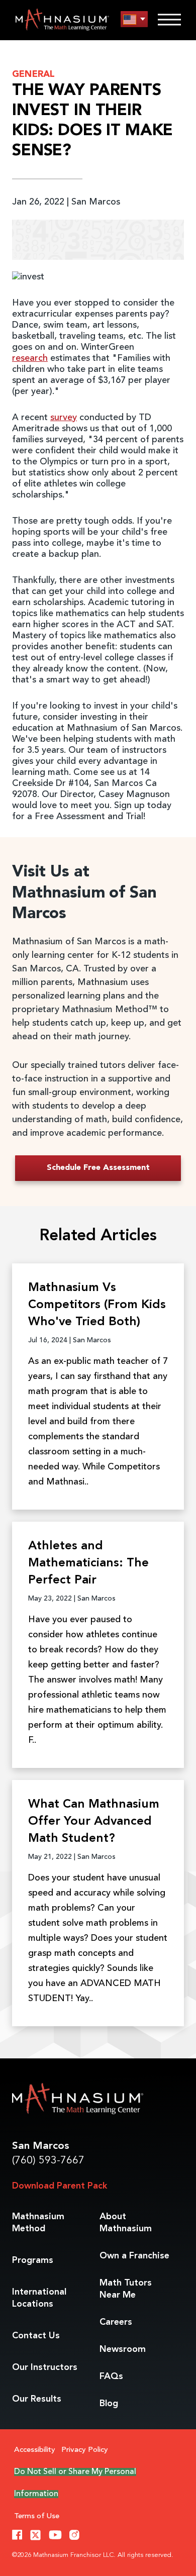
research (30, 358)
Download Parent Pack (60, 2186)
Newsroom (123, 2349)
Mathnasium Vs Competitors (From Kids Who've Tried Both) (97, 1305)
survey (64, 418)
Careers (116, 2322)
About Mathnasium (126, 2223)
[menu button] (134, 19)
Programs (33, 2260)
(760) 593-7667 (48, 2161)
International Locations (39, 2298)
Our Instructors (45, 2367)
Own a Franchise (134, 2256)
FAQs (111, 2376)
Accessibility (35, 2450)
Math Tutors (126, 2289)
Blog (109, 2404)
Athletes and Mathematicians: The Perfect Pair (88, 1563)
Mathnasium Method (38, 2223)
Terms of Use (37, 2516)
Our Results (37, 2399)
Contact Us (36, 2336)
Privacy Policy (85, 2450)
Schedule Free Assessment (98, 1168)
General (33, 74)
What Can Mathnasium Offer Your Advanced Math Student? (94, 1822)
